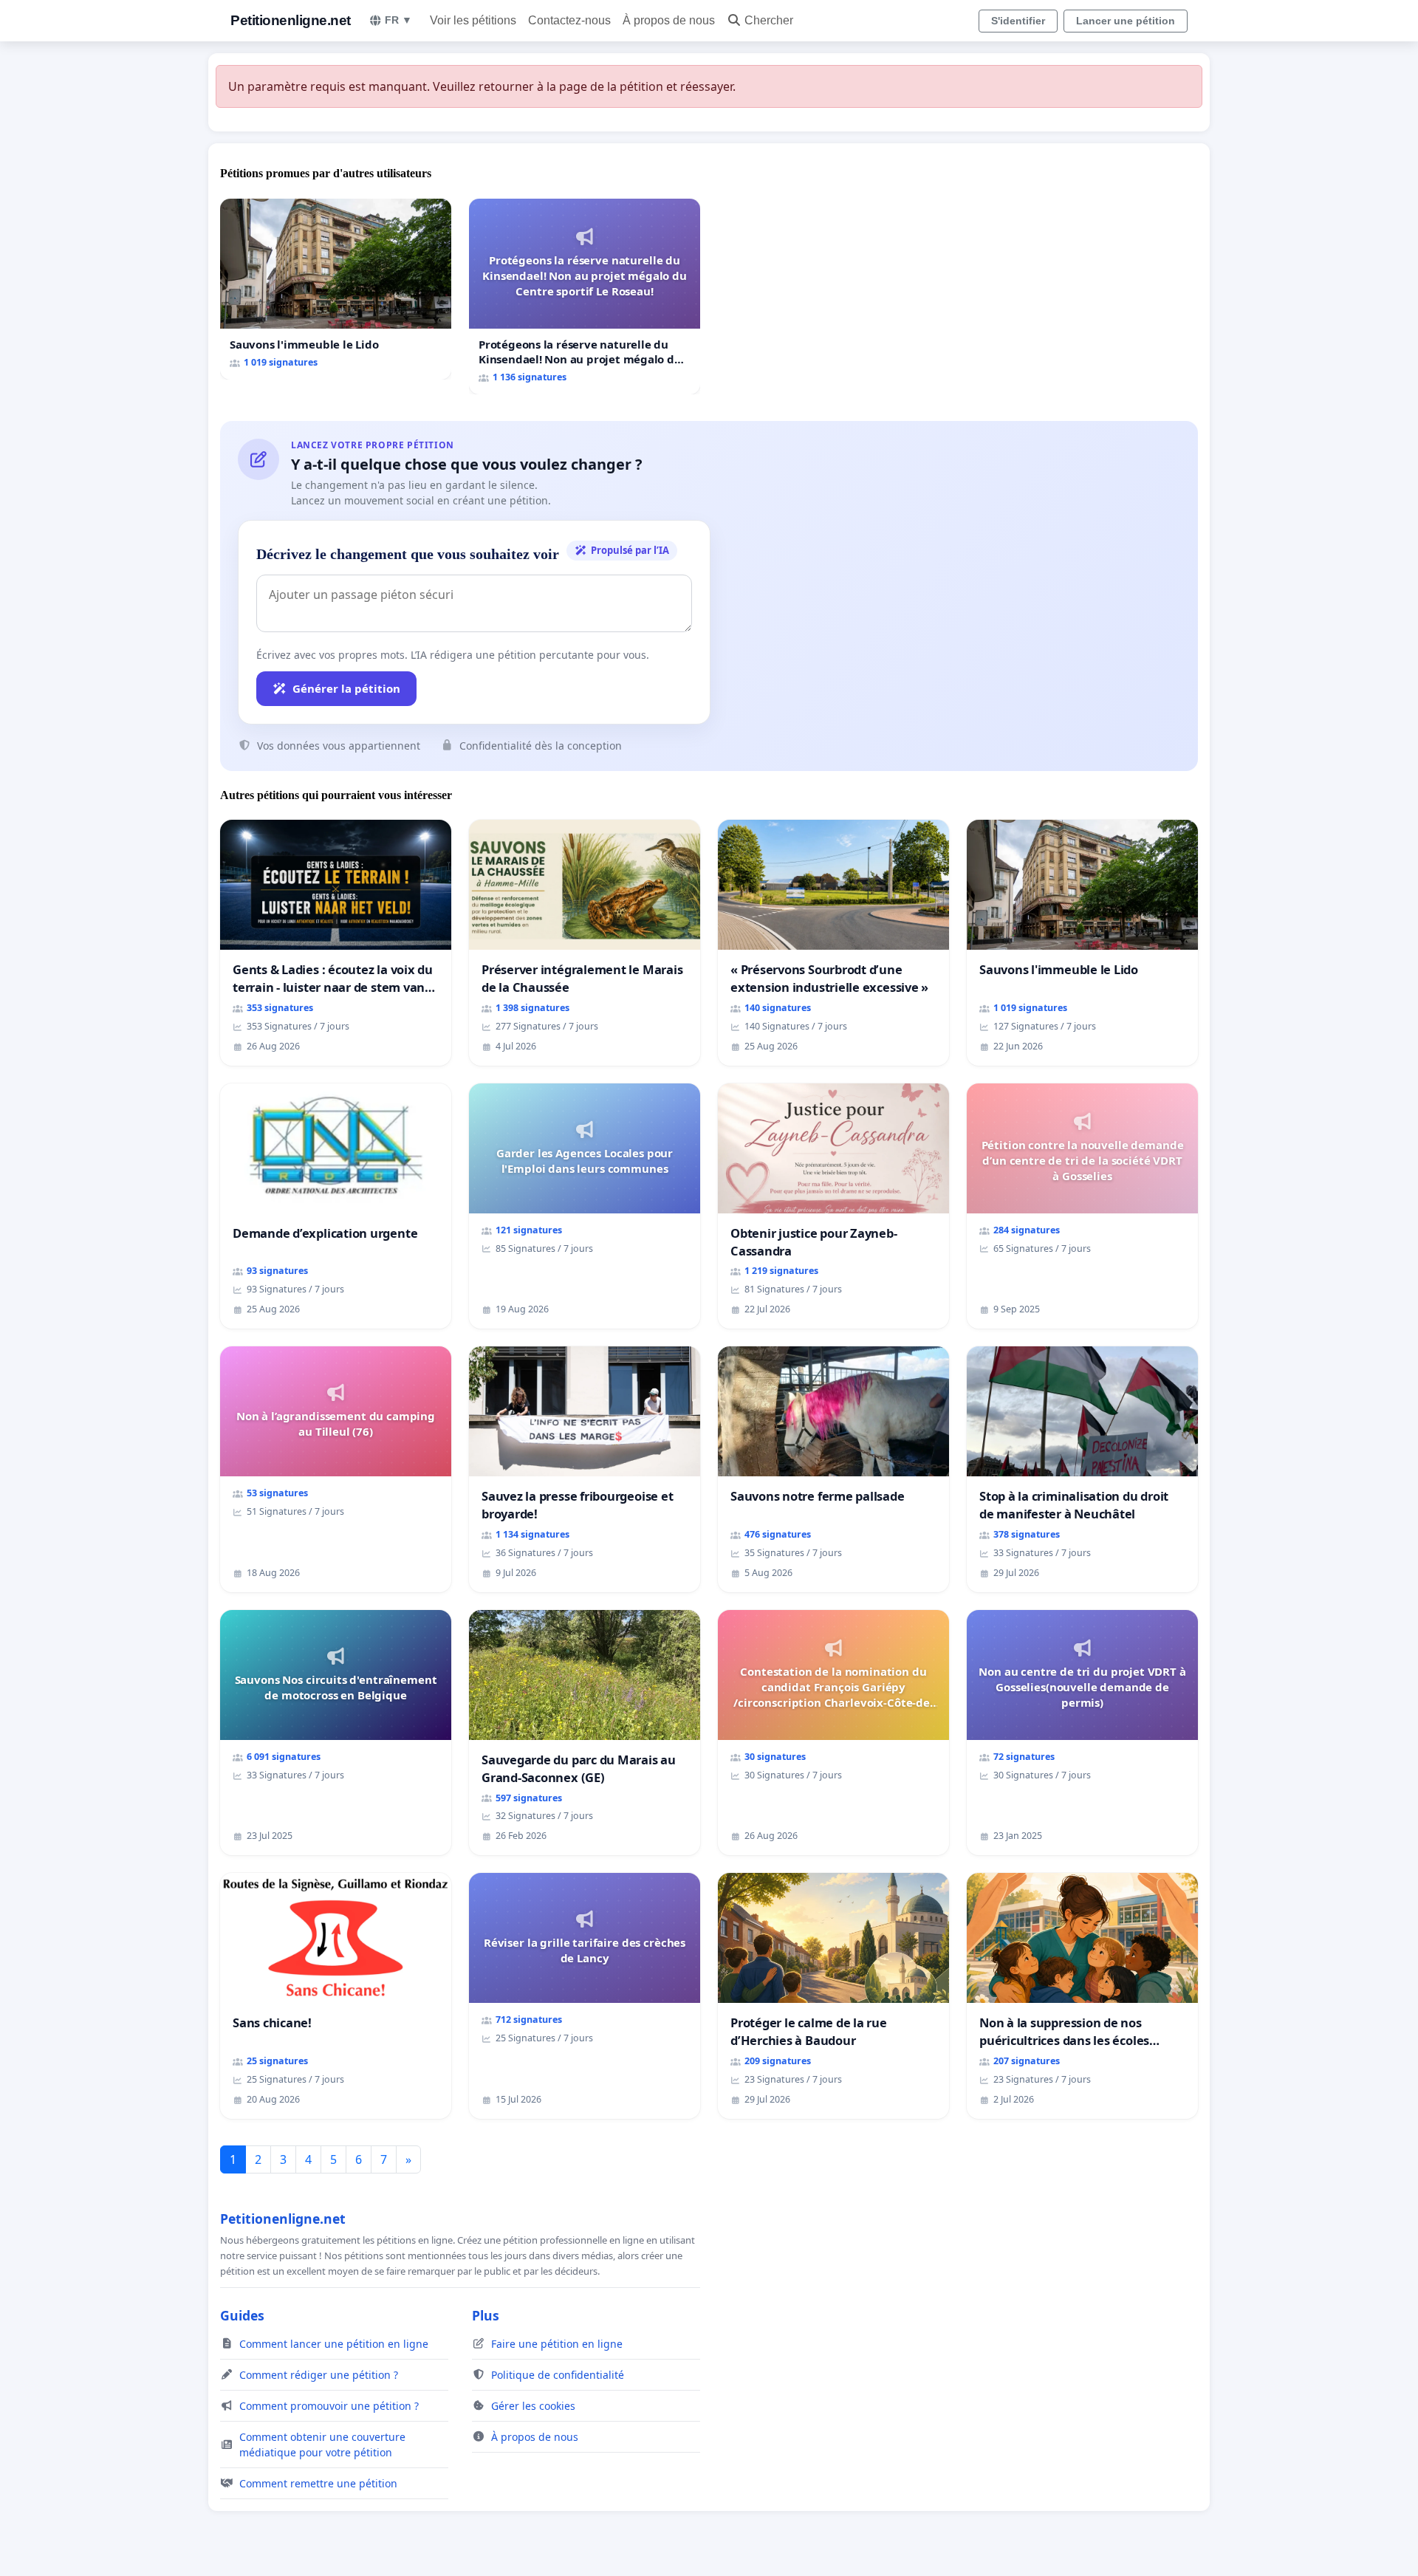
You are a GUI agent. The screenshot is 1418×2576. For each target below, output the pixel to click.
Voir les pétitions (473, 20)
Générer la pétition (346, 688)
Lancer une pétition (1126, 21)
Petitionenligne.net (291, 20)
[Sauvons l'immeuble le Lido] (336, 289)
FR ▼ (398, 20)
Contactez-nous (569, 20)
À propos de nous (669, 20)
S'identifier (1018, 21)
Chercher (769, 20)
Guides (242, 2315)
